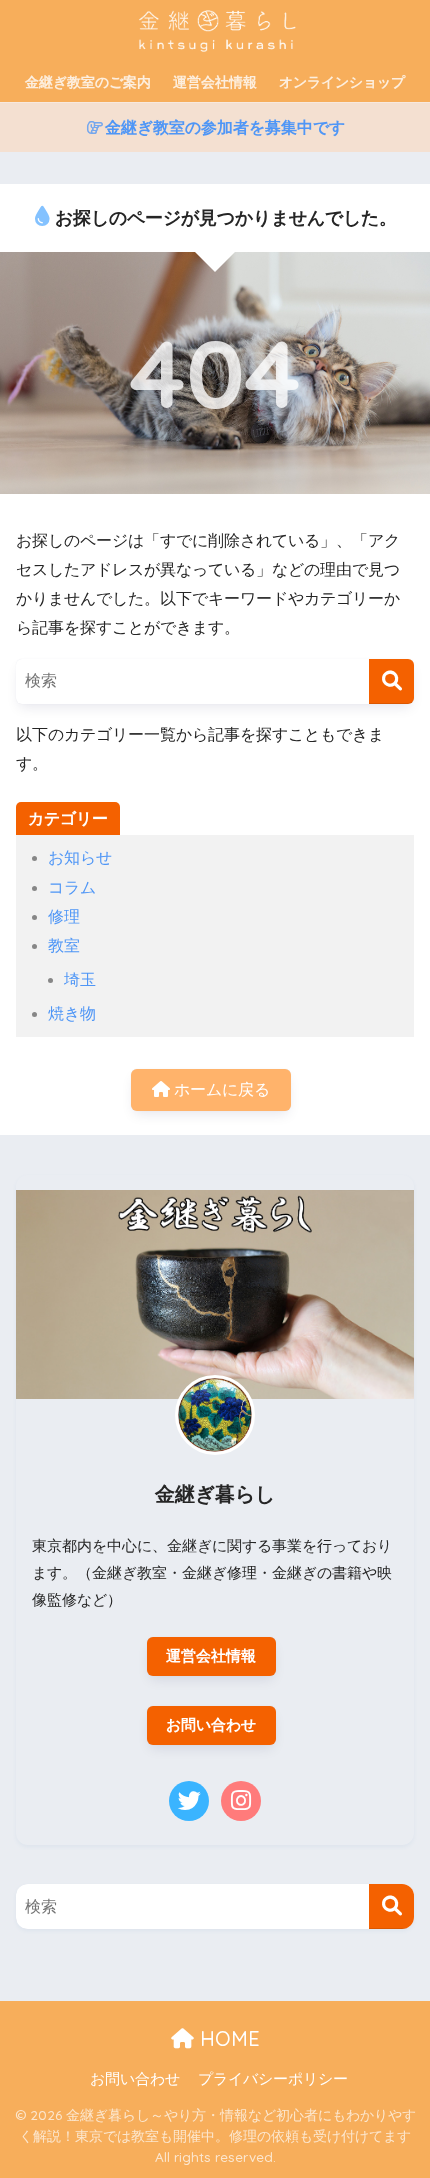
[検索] (391, 681)
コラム (72, 887)
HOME (227, 2038)
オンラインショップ (342, 82)
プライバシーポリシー (273, 2079)
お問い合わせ (211, 1725)
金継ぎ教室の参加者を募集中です (225, 127)
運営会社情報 (215, 82)
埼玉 (80, 979)
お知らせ (80, 857)
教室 (64, 945)
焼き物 (72, 1013)
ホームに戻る (220, 1089)
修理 (64, 916)
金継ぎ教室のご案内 (88, 82)
